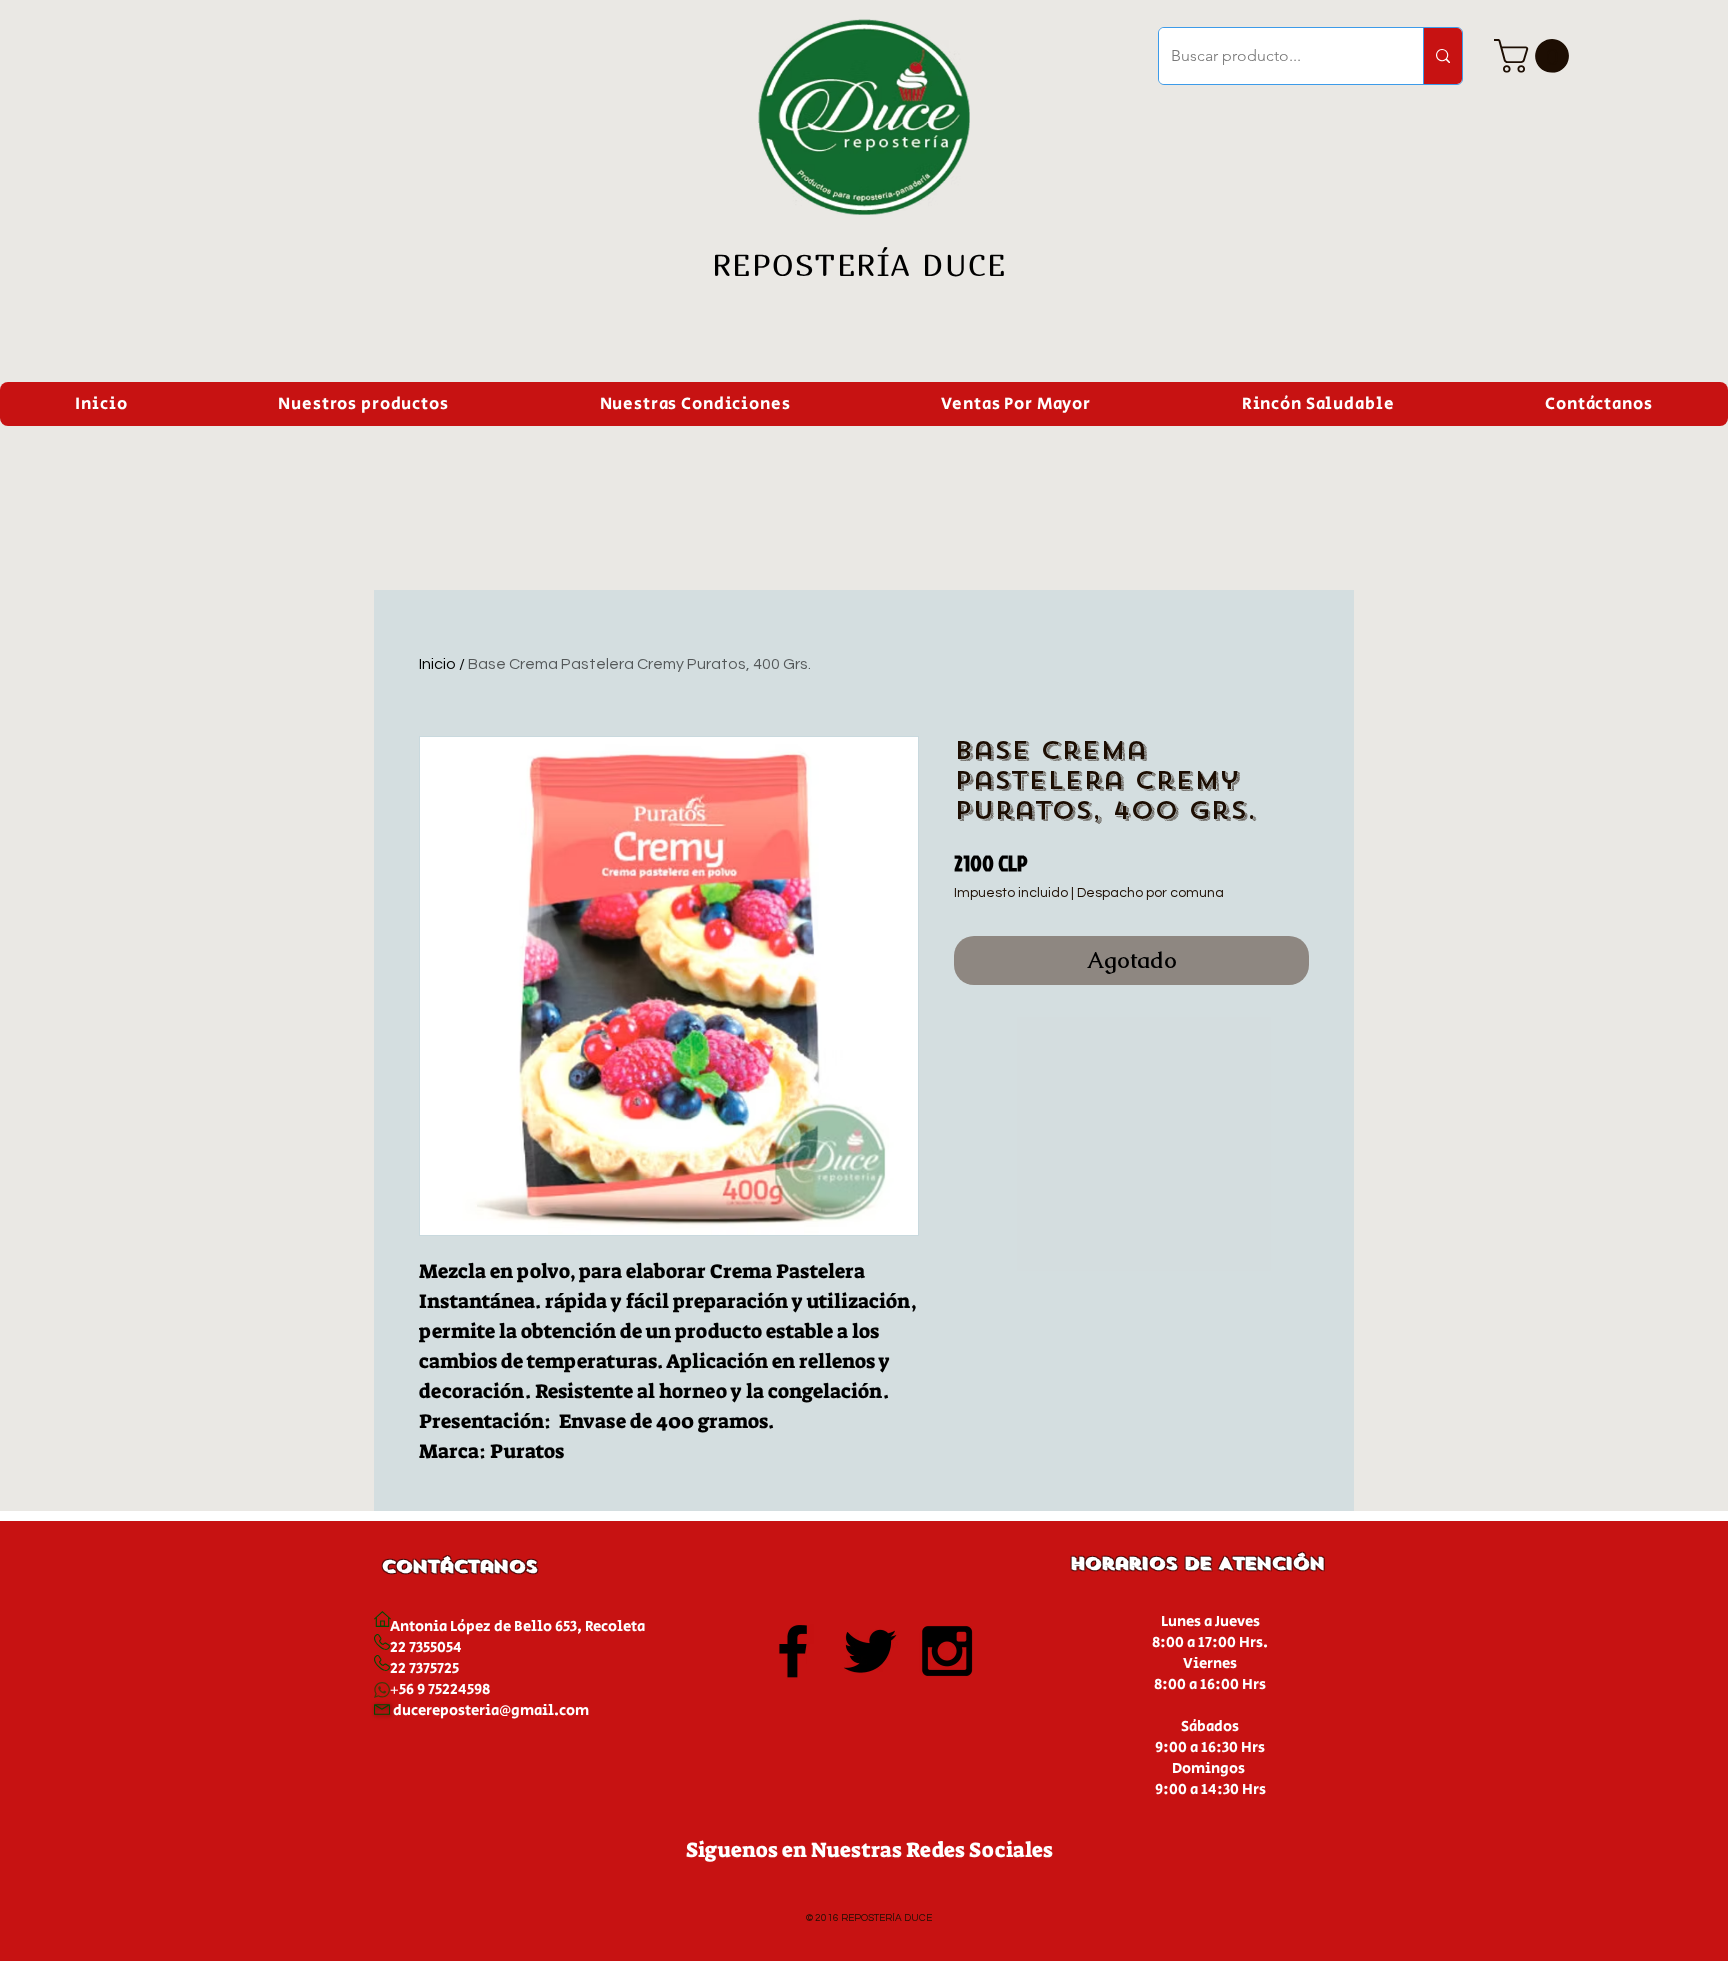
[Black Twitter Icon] (870, 1651)
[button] (1535, 56)
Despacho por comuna (1150, 893)
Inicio (437, 664)
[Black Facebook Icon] (793, 1651)
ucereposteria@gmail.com (495, 1710)
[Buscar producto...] (1442, 56)
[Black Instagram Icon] (947, 1651)
